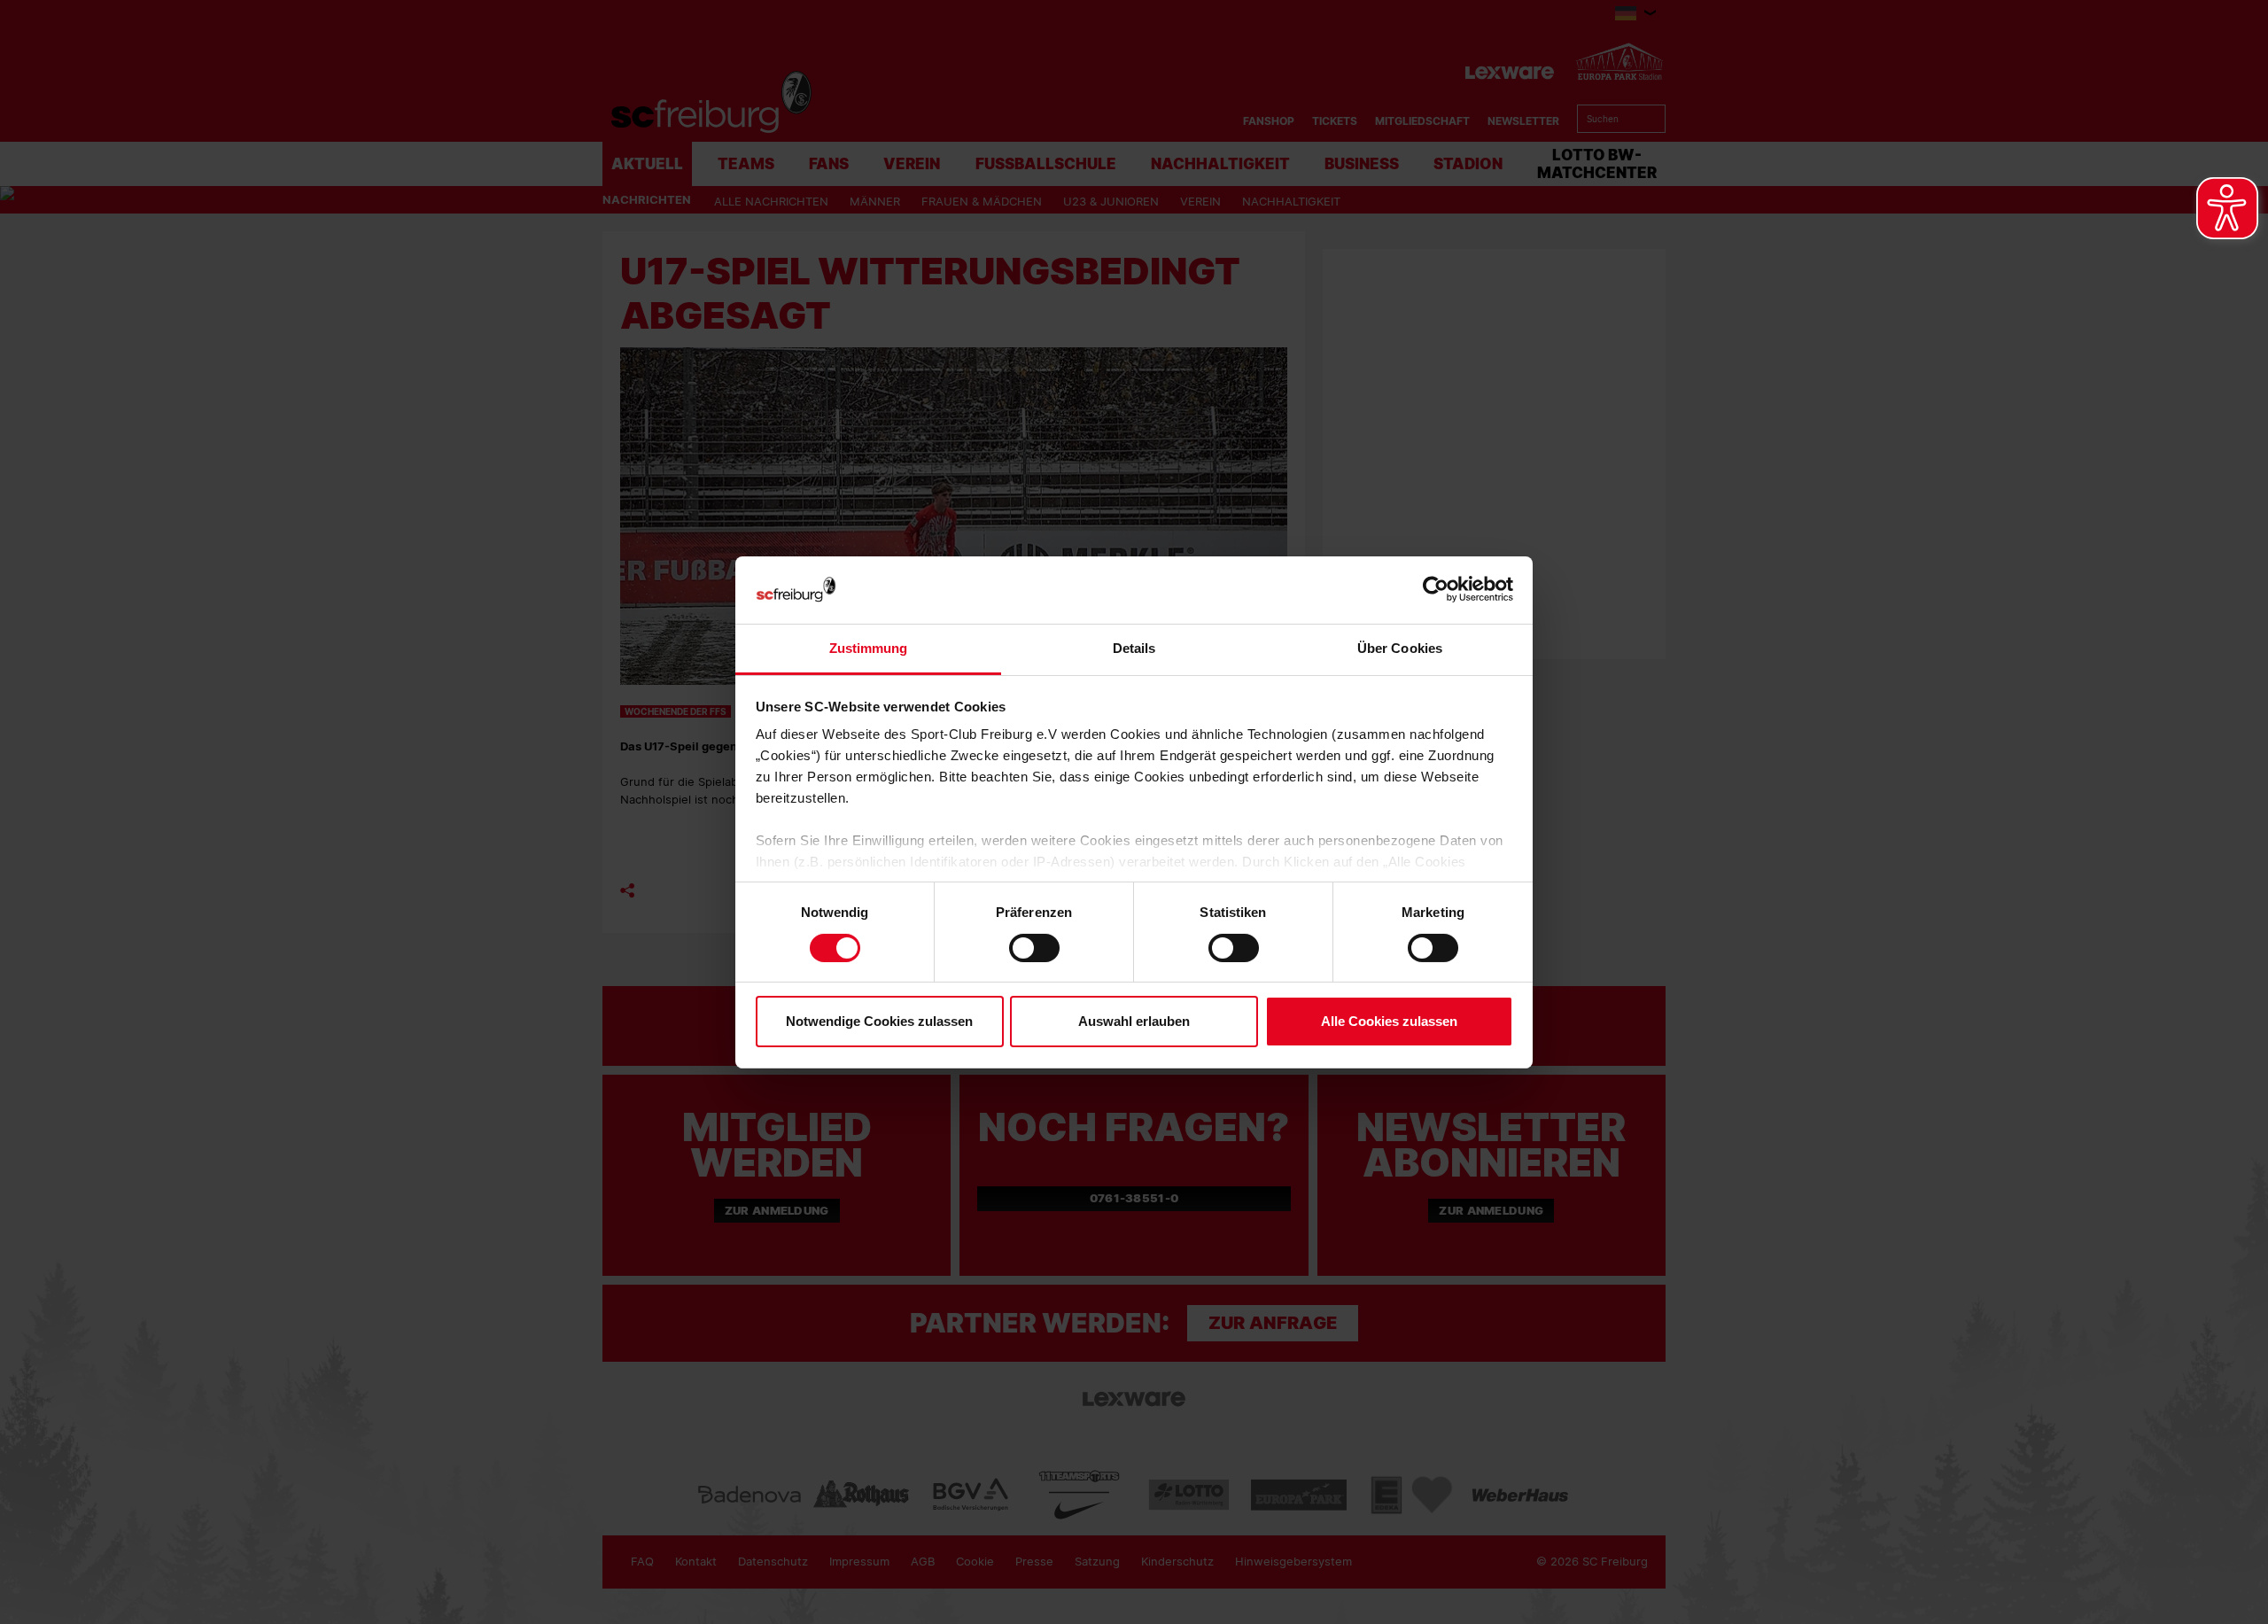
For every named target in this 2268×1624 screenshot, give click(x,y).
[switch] (1034, 948)
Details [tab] (1134, 648)
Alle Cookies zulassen (1389, 1021)
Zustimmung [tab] (869, 648)
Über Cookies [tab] (1400, 648)
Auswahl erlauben (1134, 1021)
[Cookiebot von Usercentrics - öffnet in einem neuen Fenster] (1436, 590)
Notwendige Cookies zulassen (879, 1021)
